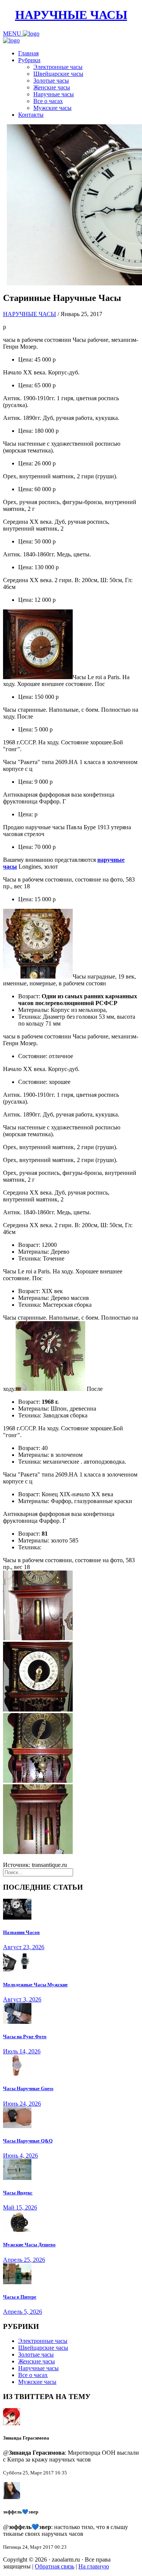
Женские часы (52, 87)
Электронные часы (58, 67)
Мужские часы (52, 108)
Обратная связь (55, 2566)
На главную (94, 2566)
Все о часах (48, 101)
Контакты (31, 115)
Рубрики (29, 60)
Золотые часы (51, 81)
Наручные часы (54, 94)
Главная (28, 53)
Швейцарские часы (58, 74)
